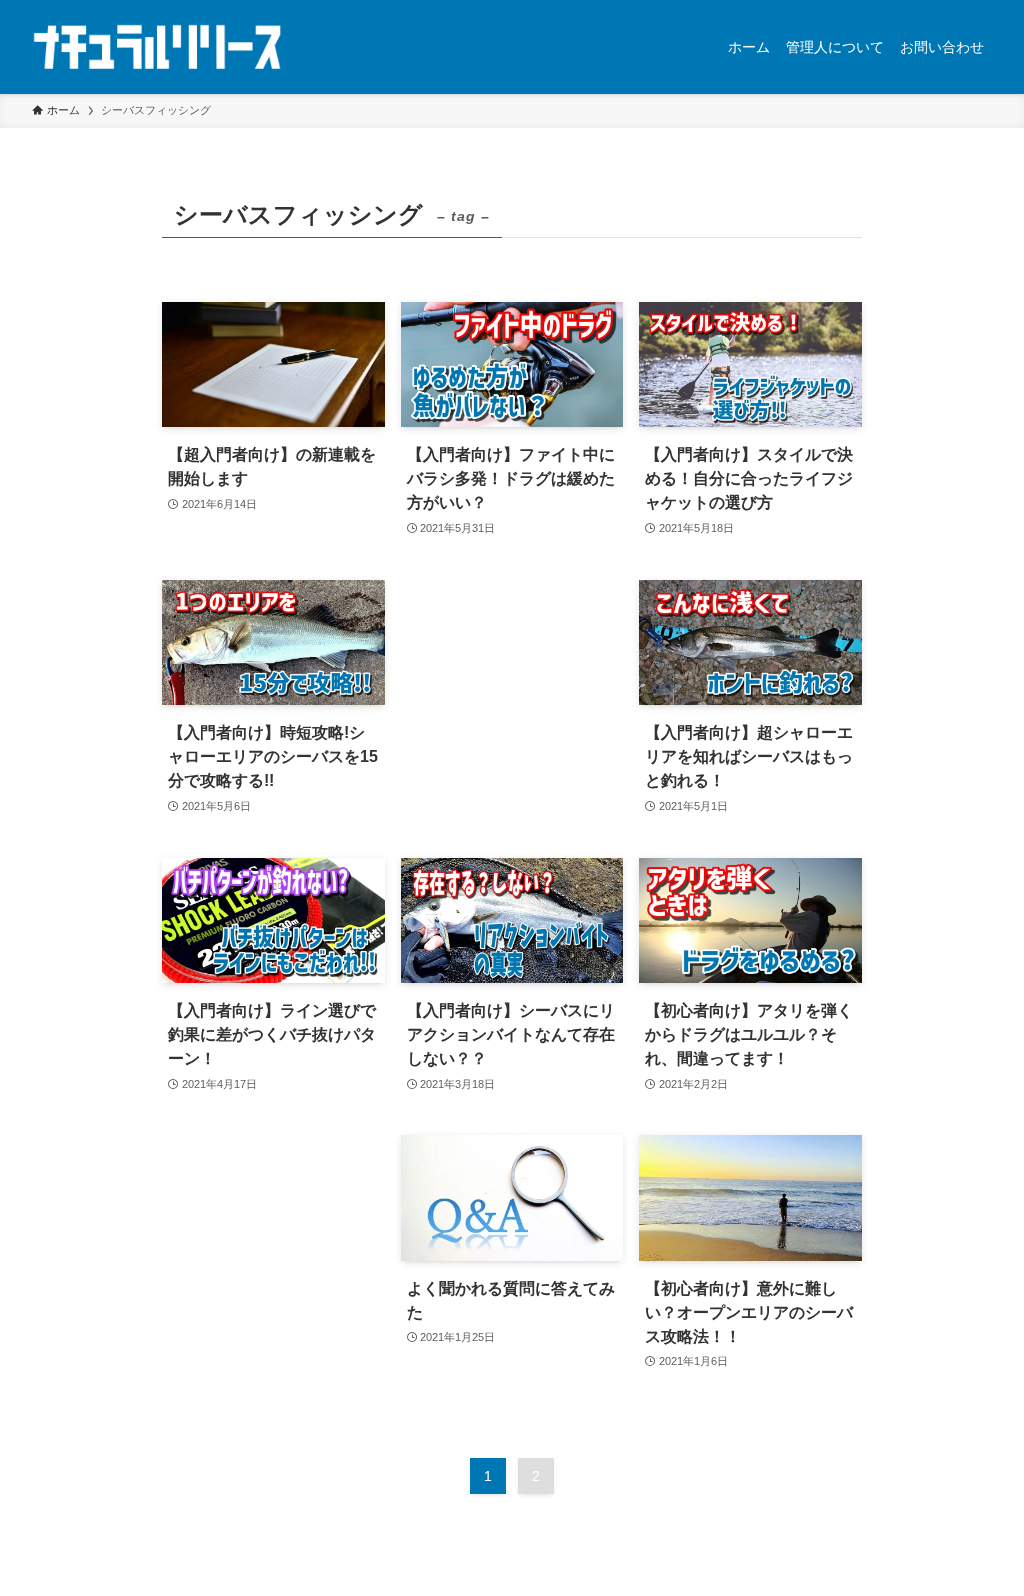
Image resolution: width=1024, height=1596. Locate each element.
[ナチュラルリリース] (157, 47)
